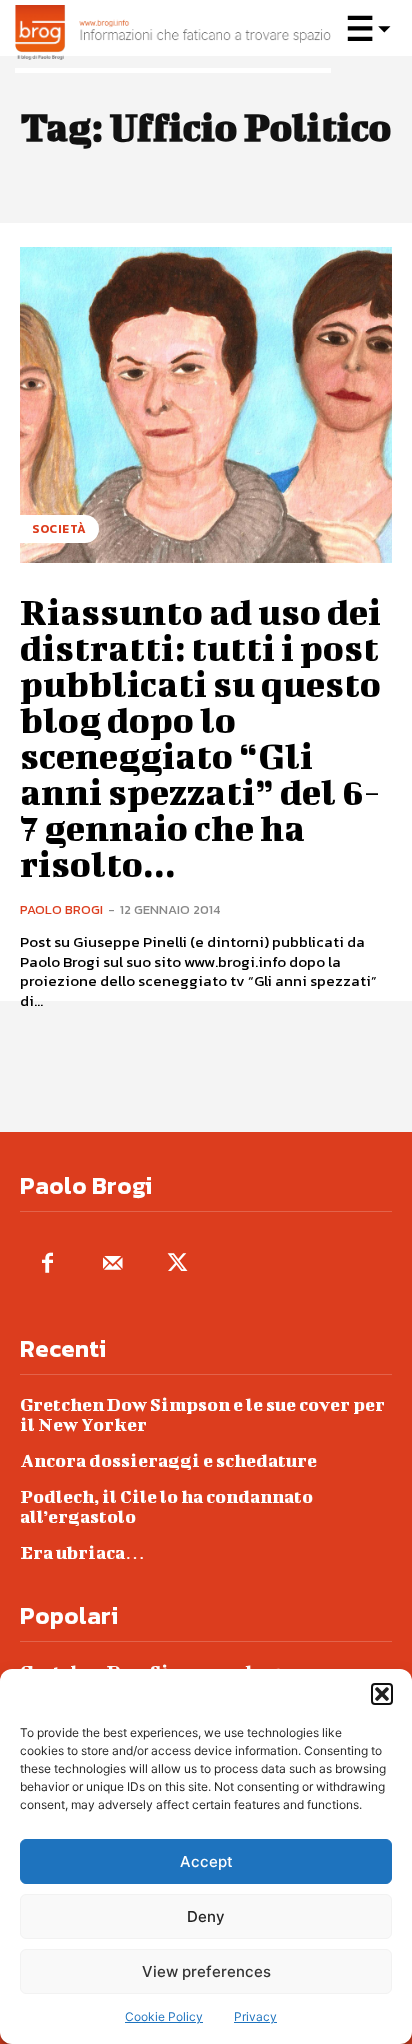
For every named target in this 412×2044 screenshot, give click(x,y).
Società (59, 529)
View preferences (206, 1971)
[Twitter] (177, 1264)
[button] (382, 1694)
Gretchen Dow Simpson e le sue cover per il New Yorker (202, 1414)
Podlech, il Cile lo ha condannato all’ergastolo (166, 1506)
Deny (206, 1916)
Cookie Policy (164, 2016)
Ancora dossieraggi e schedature (168, 1460)
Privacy (255, 2016)
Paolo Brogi (61, 909)
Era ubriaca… (82, 1552)
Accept (206, 1861)
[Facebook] (47, 1264)
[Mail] (112, 1264)
